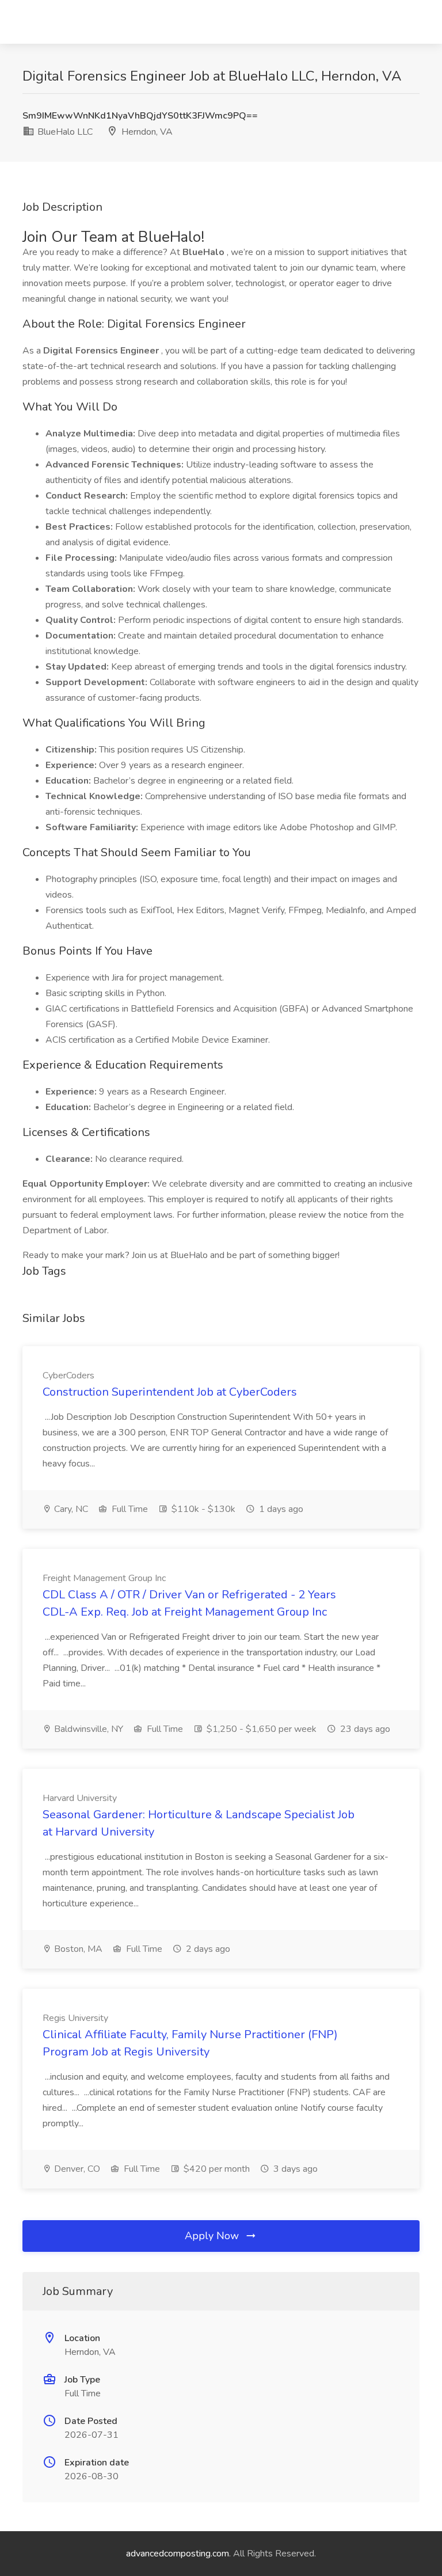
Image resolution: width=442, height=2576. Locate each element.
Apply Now (213, 2236)
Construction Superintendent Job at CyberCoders (170, 1392)
